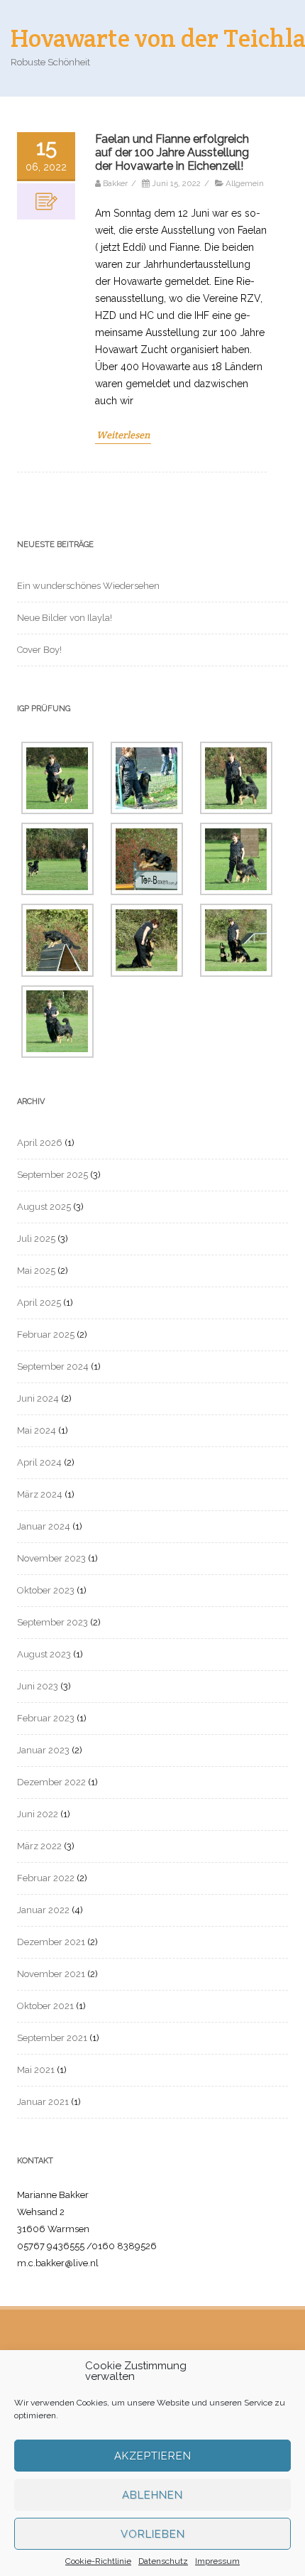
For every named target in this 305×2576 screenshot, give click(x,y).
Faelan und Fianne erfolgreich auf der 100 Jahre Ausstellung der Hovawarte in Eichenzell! (172, 152)
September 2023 (52, 1622)
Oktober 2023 (46, 1590)
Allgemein (245, 183)
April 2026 (40, 1143)
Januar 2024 (44, 1526)
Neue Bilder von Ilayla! (65, 618)
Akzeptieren (153, 2456)
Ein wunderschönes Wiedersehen (88, 586)
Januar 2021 (43, 2102)
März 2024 (40, 1494)
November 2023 (51, 1558)
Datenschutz (163, 2561)
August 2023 (44, 1654)
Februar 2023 (46, 1718)
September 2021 (52, 2038)
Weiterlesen (123, 435)
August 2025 (44, 1207)
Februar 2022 (46, 1878)
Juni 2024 (38, 1398)
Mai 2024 (37, 1430)
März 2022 (39, 1846)
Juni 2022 (38, 1814)
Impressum (217, 2561)
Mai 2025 (36, 1271)
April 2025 (39, 1303)
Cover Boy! (39, 650)
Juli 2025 (36, 1239)
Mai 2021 (36, 2070)
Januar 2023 (43, 1750)
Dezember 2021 (51, 1942)
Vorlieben (153, 2534)
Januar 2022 (43, 1910)
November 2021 (51, 1974)
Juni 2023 (38, 1686)
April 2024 (39, 1462)
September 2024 (53, 1367)
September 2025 (52, 1175)
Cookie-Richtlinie (98, 2561)
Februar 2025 (46, 1335)
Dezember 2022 (51, 1782)
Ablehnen (152, 2495)
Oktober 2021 (45, 2006)
